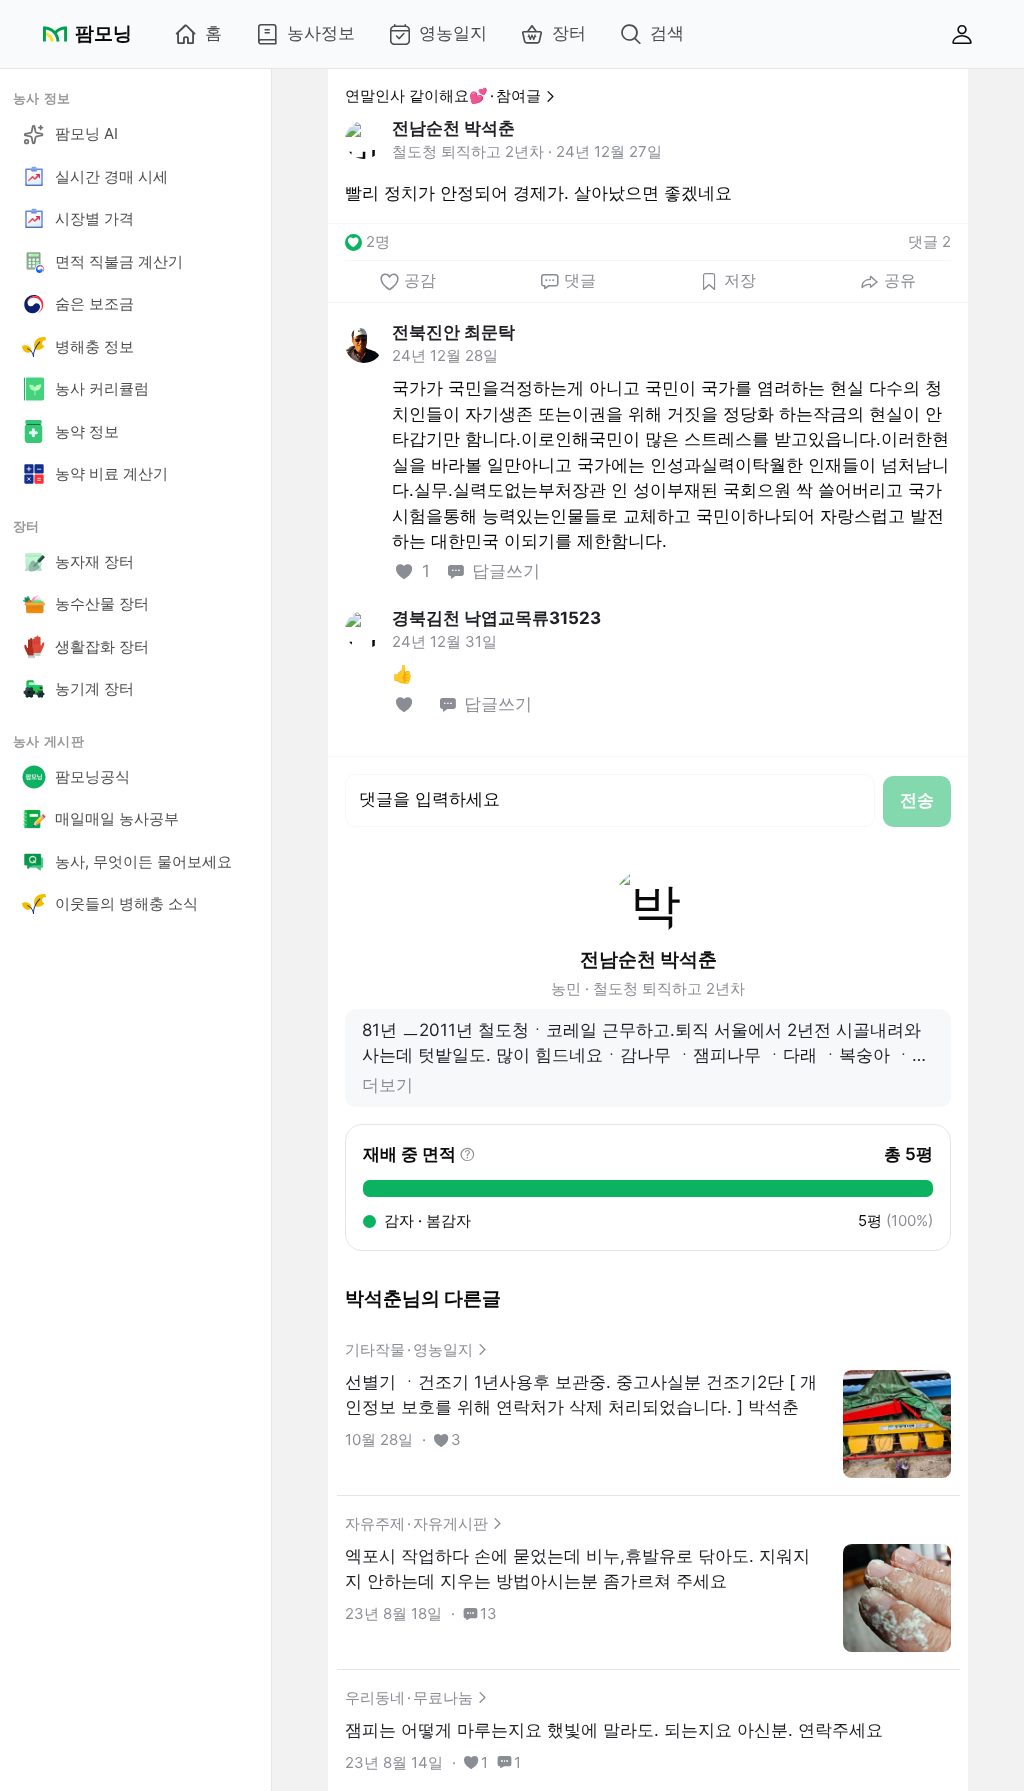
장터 (569, 33)
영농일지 (453, 33)
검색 (667, 33)
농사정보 (321, 33)
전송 (917, 800)
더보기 (387, 1085)
